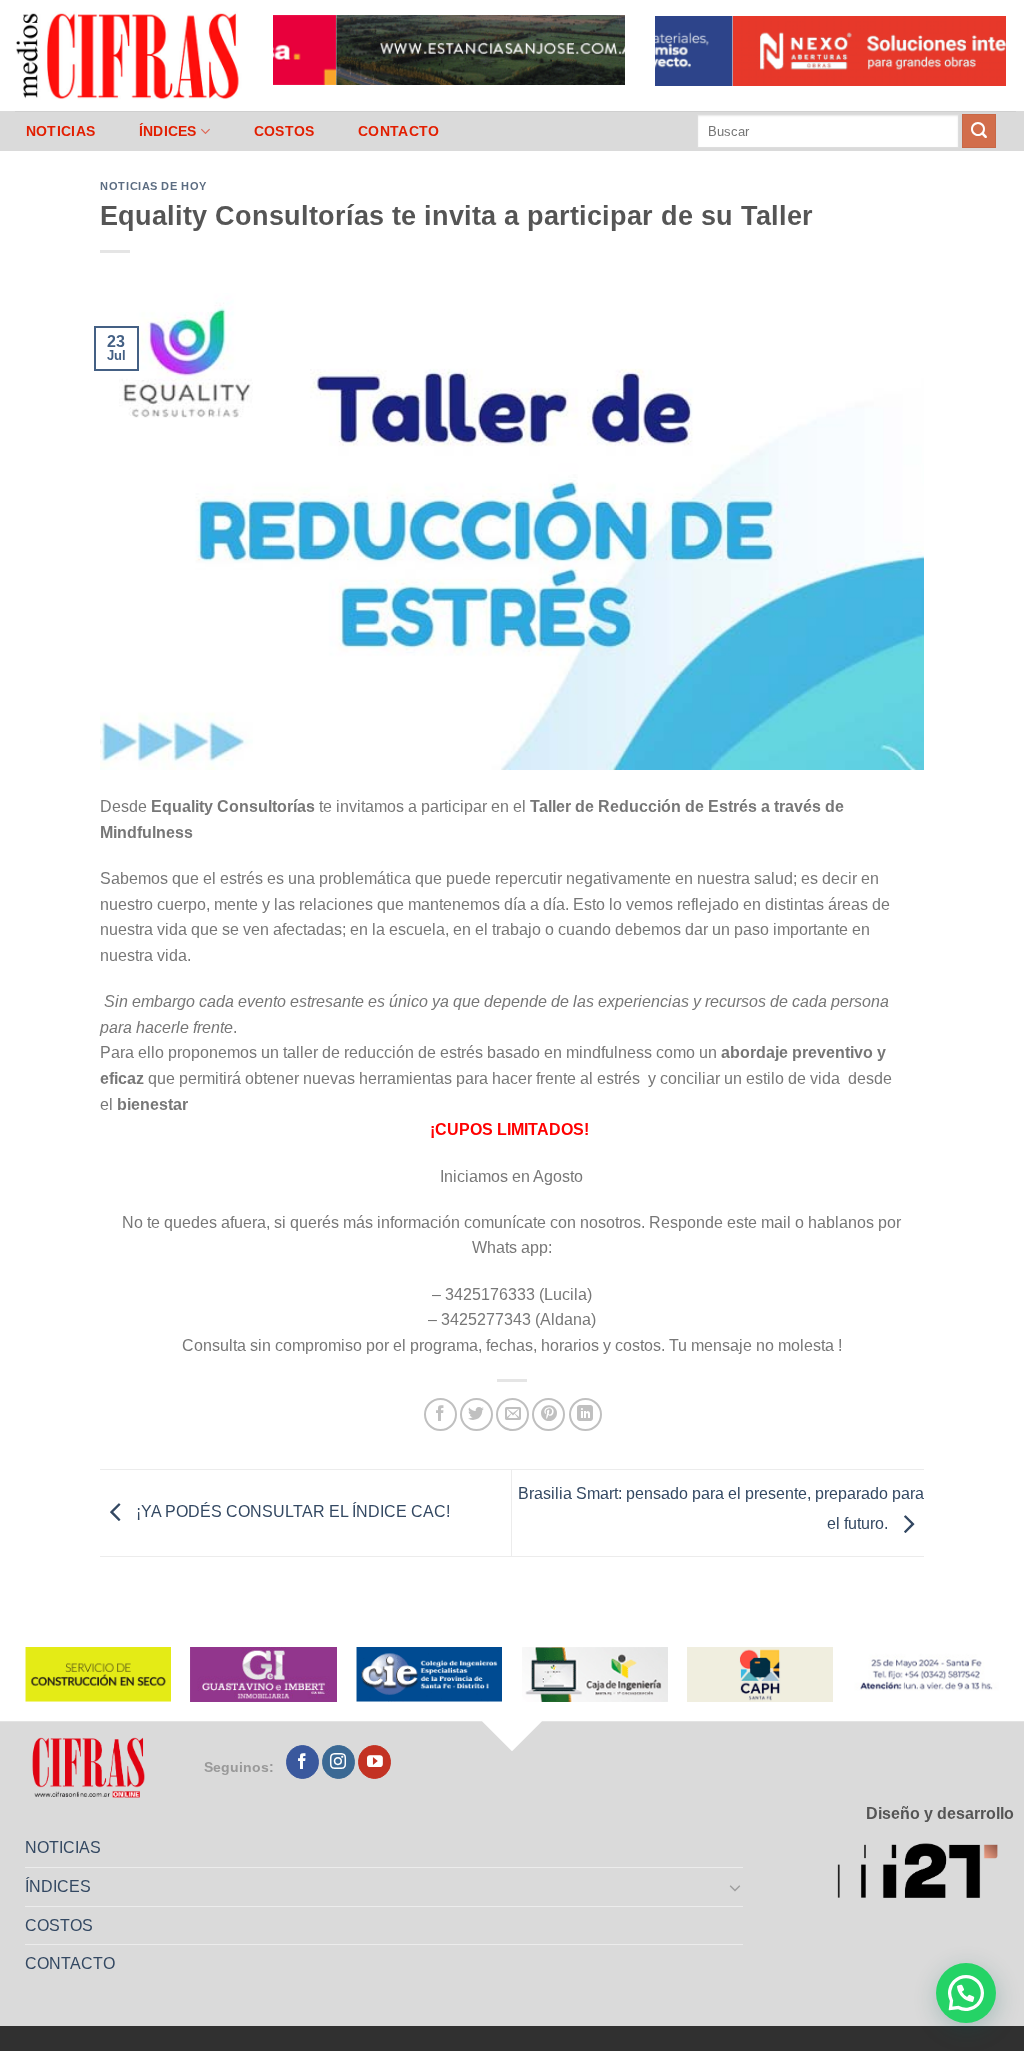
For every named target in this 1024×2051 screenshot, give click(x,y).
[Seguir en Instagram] (338, 1762)
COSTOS (284, 131)
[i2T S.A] (925, 1874)
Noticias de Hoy (153, 186)
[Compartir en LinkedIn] (585, 1414)
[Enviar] (979, 131)
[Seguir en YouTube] (374, 1762)
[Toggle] (736, 1887)
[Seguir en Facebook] (302, 1762)
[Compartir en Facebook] (440, 1414)
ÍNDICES (168, 131)
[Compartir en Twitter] (476, 1414)
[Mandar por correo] (512, 1414)
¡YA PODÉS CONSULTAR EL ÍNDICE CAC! (291, 1511)
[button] (966, 1993)
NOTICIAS (60, 131)
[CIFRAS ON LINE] (129, 55)
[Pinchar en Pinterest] (548, 1414)
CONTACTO (398, 131)
